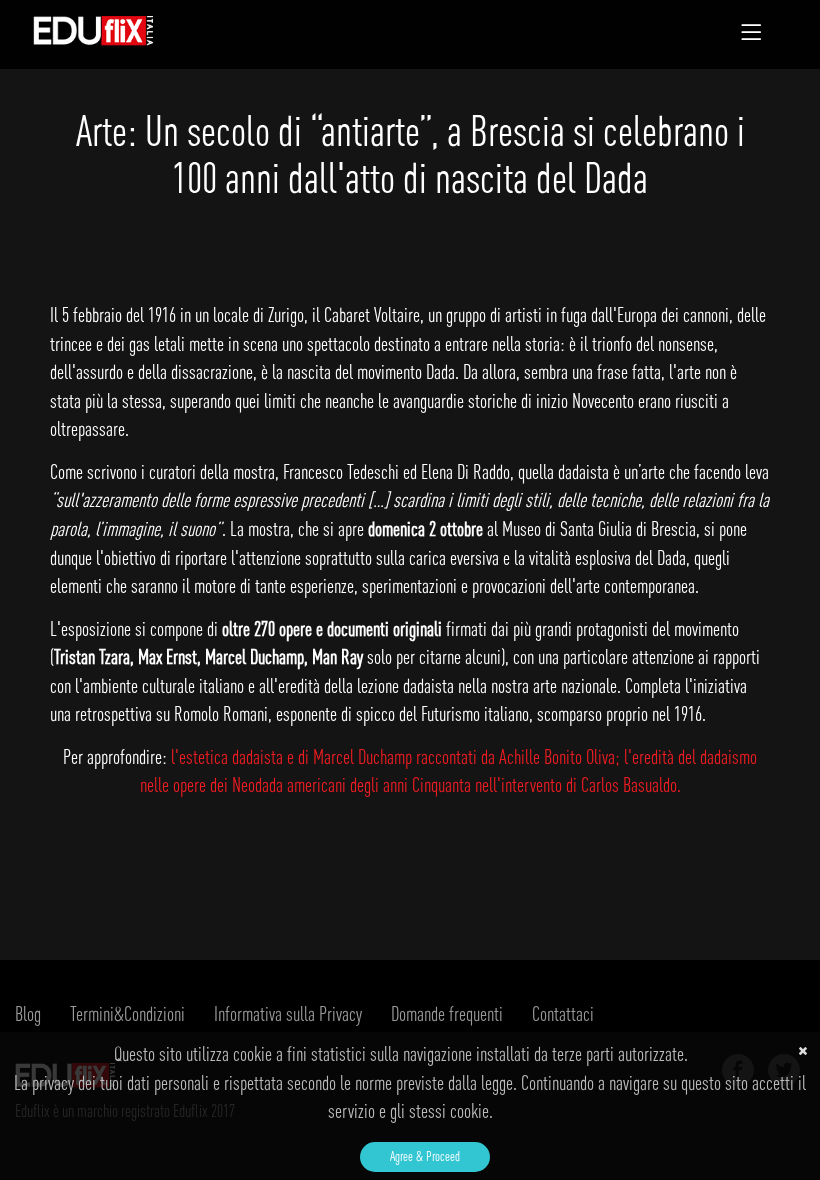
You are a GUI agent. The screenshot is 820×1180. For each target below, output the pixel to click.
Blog (28, 1013)
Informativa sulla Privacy (288, 1013)
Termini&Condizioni (127, 1013)
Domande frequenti (447, 1013)
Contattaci (563, 1013)
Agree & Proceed (425, 1156)
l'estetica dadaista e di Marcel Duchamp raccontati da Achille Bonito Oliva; (397, 756)
